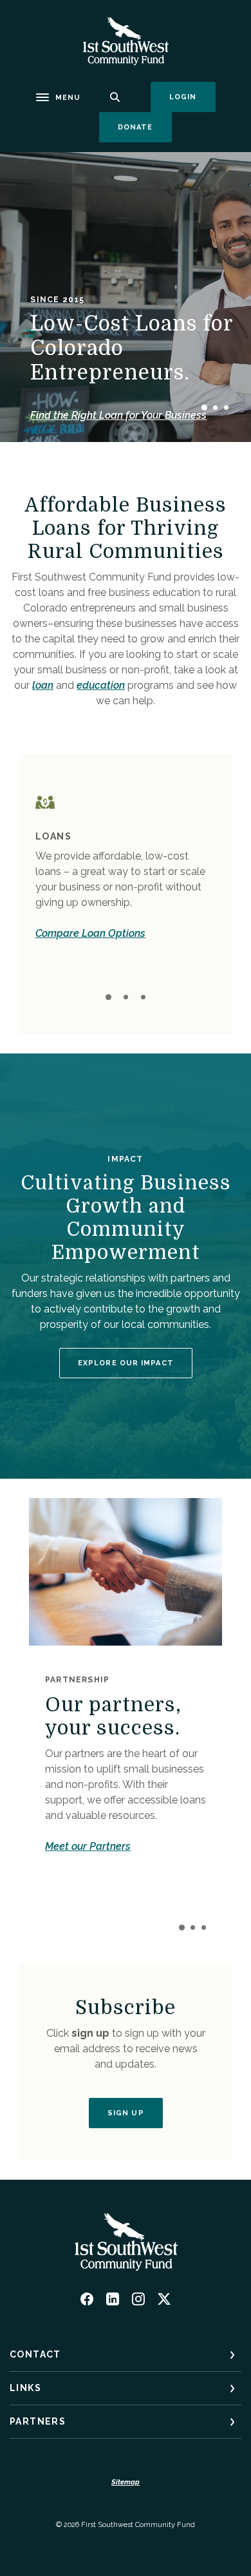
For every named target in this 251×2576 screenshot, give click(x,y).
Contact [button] (35, 2354)
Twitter (164, 2299)
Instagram (138, 2299)
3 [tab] (226, 408)
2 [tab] (215, 408)
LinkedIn (113, 2299)
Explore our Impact (126, 1363)
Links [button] (25, 2388)
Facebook (87, 2299)
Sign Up (126, 2113)
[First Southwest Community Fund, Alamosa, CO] (126, 41)
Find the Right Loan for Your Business (118, 415)
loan (43, 685)
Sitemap (126, 2482)
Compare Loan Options (90, 933)
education (101, 685)
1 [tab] (204, 408)
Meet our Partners (88, 1846)
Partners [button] (38, 2421)
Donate (145, 127)
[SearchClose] (115, 97)
